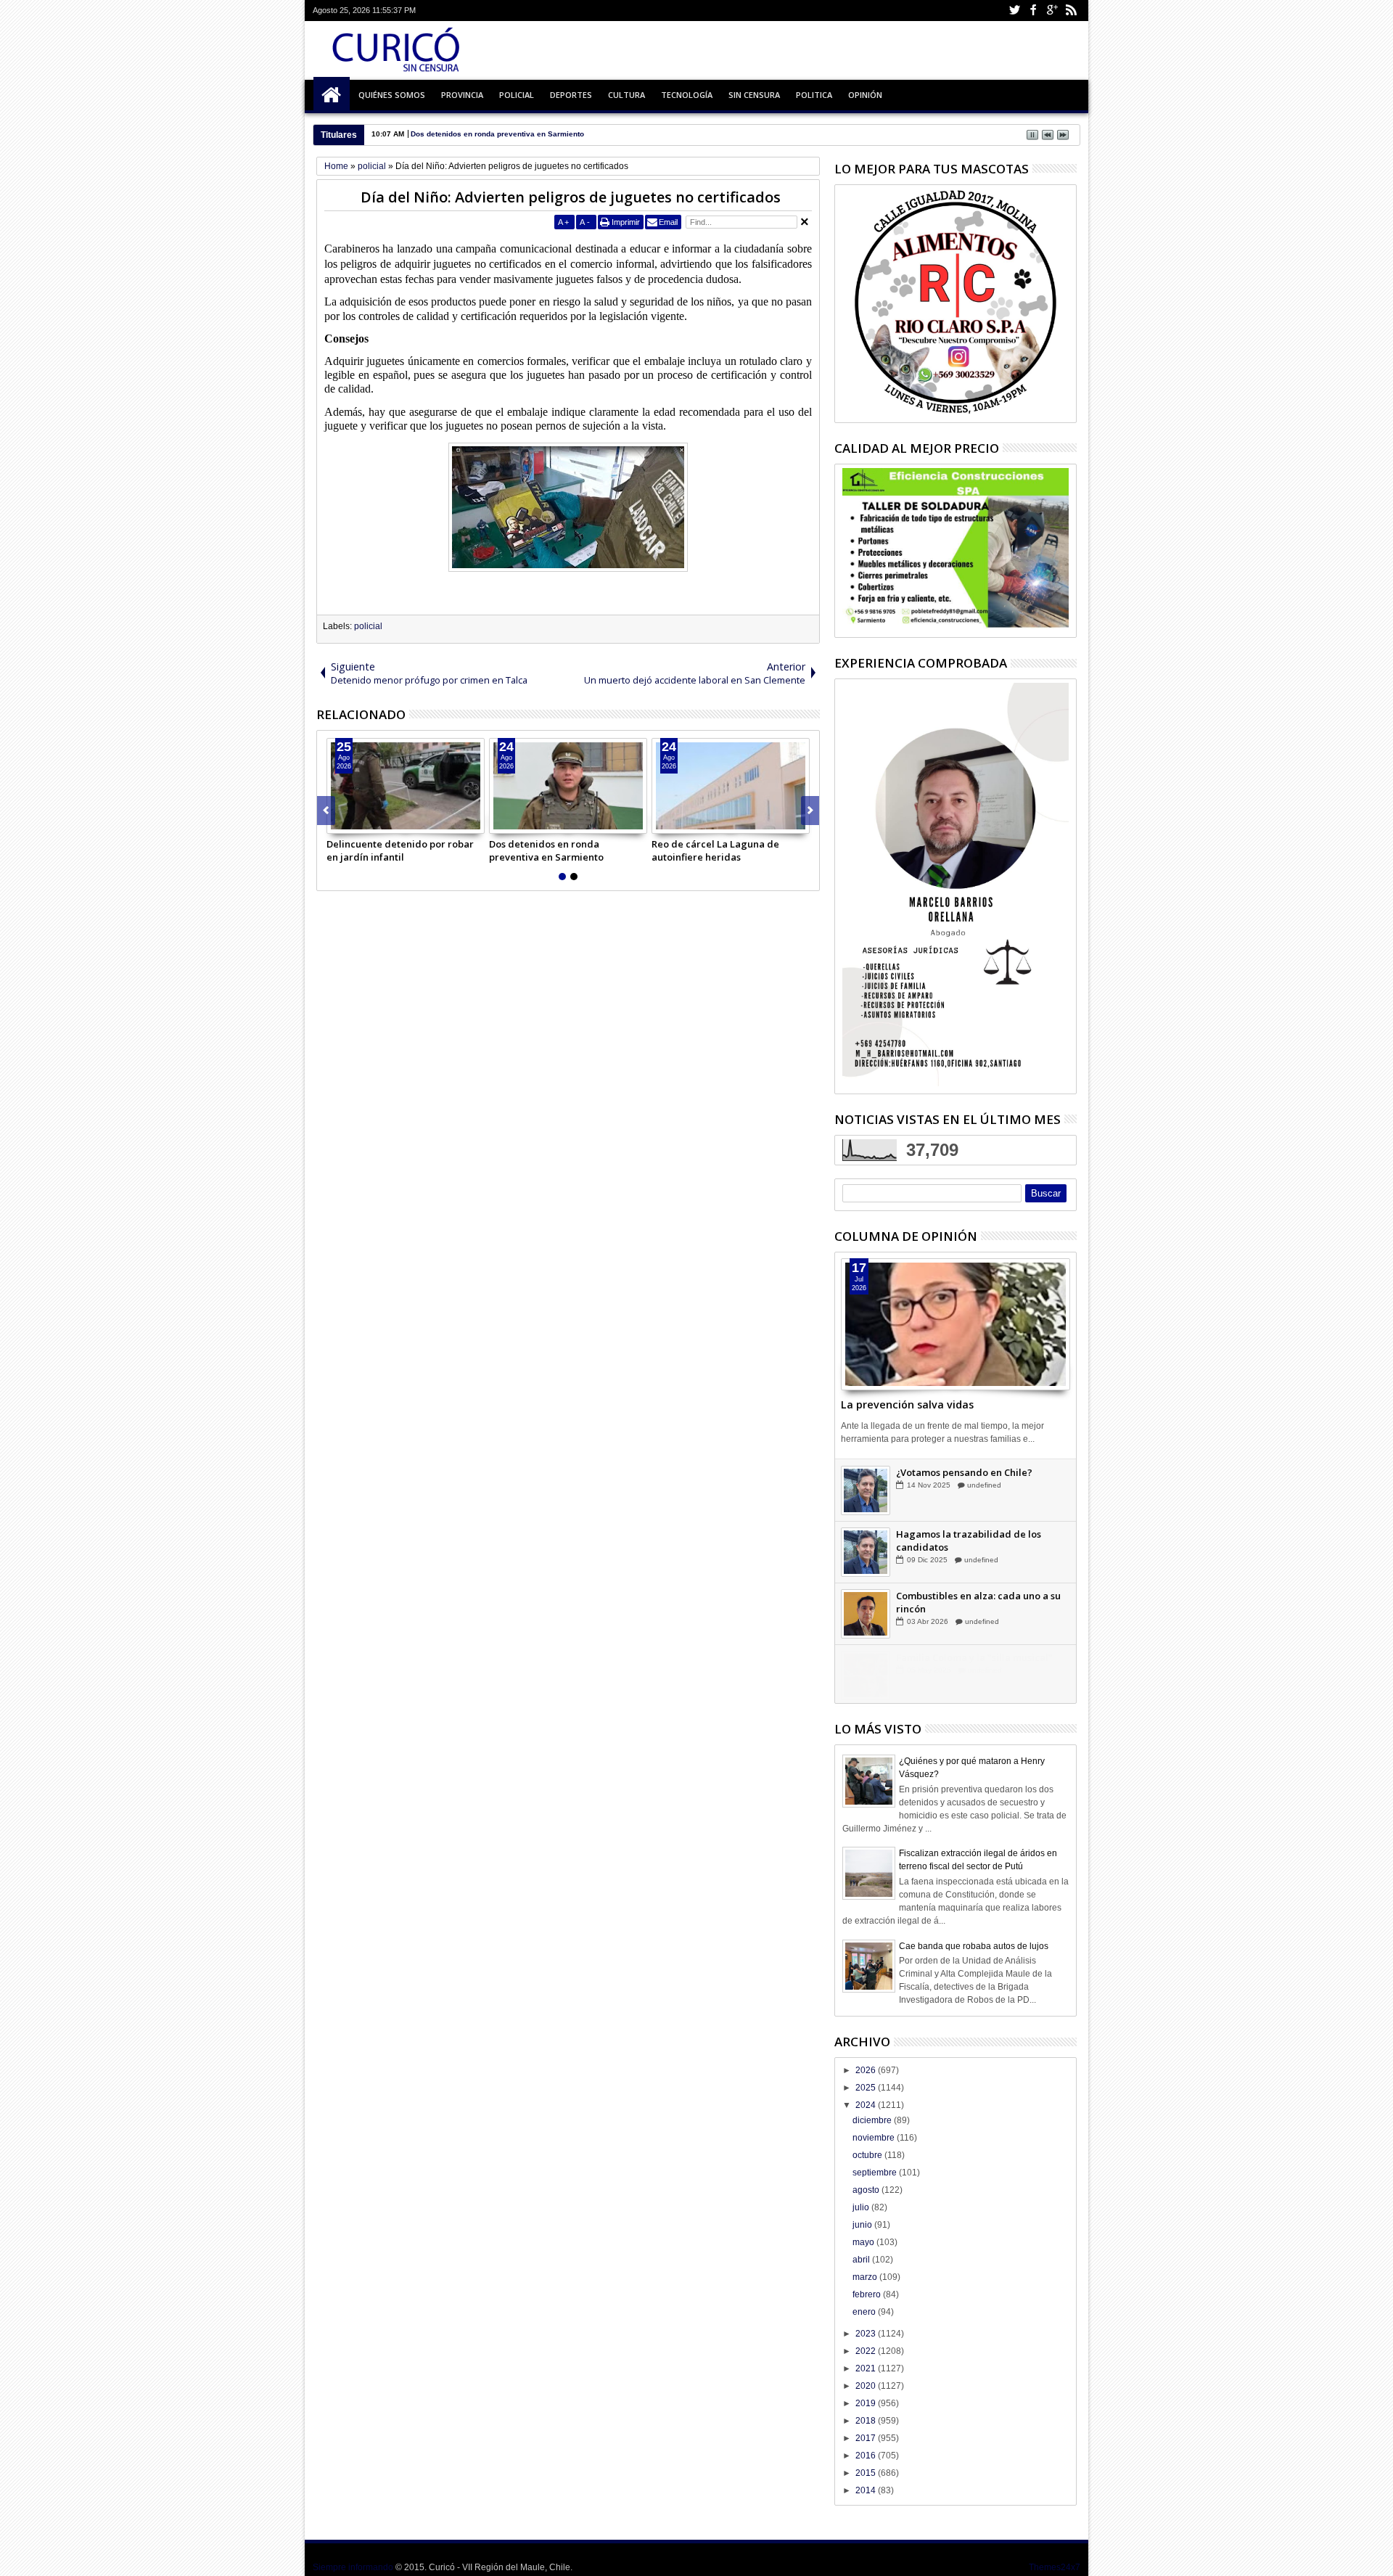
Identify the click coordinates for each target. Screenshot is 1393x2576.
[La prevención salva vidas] (956, 1324)
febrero (868, 2294)
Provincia (462, 95)
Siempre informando (353, 2567)
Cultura (626, 95)
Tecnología (687, 95)
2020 (867, 2386)
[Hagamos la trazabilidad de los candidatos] (866, 1613)
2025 (867, 2088)
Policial (517, 95)
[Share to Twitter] (354, 822)
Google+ (1052, 11)
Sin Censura (754, 95)
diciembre (873, 2120)
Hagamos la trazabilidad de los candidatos (969, 1601)
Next (326, 811)
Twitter (1014, 11)
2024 (867, 2105)
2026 (867, 2070)
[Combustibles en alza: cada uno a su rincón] (866, 1675)
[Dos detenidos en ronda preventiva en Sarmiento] (568, 786)
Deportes (571, 95)
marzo (866, 2277)
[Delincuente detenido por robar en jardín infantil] (406, 786)
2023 (867, 2334)
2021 (867, 2368)
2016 (867, 2456)
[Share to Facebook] (338, 822)
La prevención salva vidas (907, 1404)
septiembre (876, 2173)
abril (862, 2260)
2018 (867, 2421)
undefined (984, 1497)
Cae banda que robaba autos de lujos (974, 1946)
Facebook (1033, 11)
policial (368, 626)
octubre (868, 2155)
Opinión (865, 95)
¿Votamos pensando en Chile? (964, 1533)
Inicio (332, 95)
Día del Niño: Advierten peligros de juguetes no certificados (571, 197)
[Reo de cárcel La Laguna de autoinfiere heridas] (731, 786)
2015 (867, 2473)
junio (863, 2225)
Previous (810, 811)
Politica (814, 95)
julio (862, 2207)
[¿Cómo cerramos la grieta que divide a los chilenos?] (866, 1490)
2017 (867, 2438)
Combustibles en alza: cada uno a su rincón (978, 1663)
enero (865, 2312)
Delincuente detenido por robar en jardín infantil (400, 850)
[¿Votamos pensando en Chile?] (866, 1551)
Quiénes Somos (392, 95)
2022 (867, 2351)
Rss (1071, 11)
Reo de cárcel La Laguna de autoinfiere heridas (715, 850)
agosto (867, 2190)
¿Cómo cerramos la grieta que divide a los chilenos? (982, 1478)
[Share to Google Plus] (370, 822)
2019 (867, 2403)
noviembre (875, 2138)
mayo (864, 2242)
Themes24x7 (1055, 2567)
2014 (867, 2490)
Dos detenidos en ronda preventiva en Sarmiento (546, 850)
